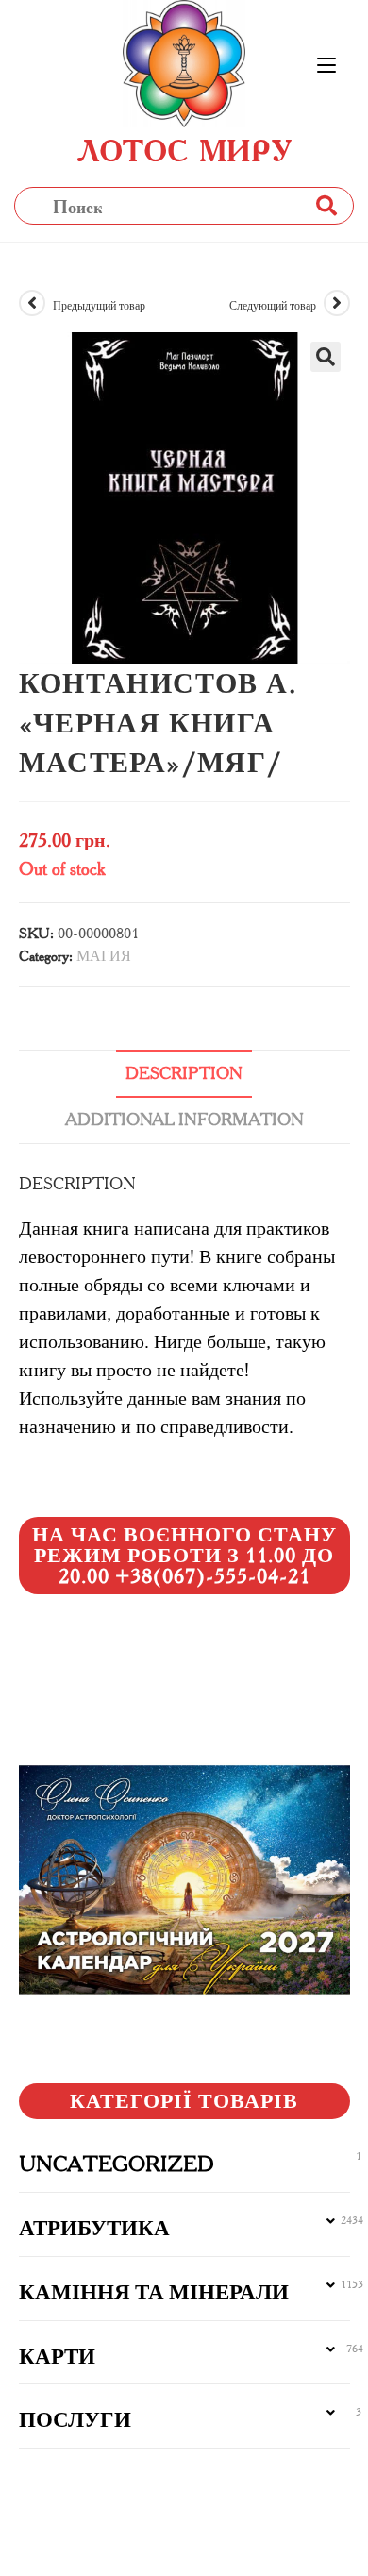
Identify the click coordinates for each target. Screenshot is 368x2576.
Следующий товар (273, 305)
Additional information (184, 1120)
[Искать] (326, 205)
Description (184, 1073)
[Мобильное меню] (326, 66)
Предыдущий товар (99, 305)
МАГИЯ (104, 956)
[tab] (184, 1074)
